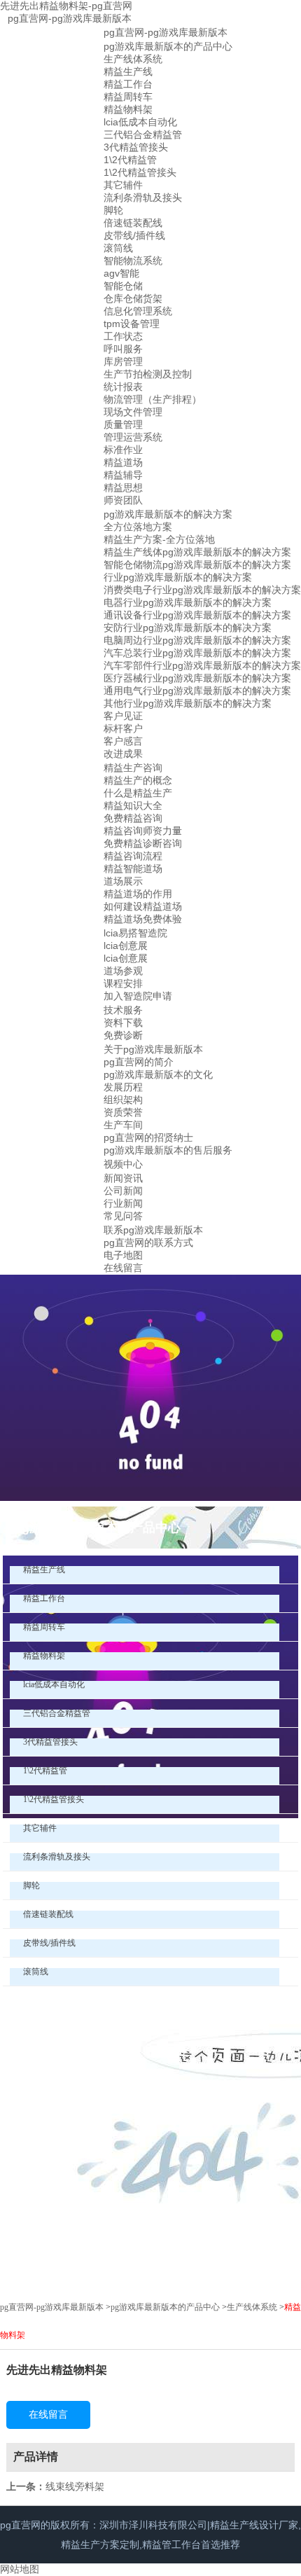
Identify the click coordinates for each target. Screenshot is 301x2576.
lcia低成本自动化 (140, 122)
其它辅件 (123, 185)
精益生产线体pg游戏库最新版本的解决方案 (197, 552)
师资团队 (123, 500)
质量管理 (123, 424)
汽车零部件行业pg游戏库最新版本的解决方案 (202, 665)
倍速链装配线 (133, 223)
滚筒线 (118, 248)
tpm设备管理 (132, 324)
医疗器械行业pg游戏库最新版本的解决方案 (197, 678)
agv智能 (121, 273)
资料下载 (123, 1023)
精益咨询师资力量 (143, 831)
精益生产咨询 (133, 768)
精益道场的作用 (138, 894)
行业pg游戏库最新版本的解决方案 (178, 577)
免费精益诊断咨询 (143, 843)
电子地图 (123, 1255)
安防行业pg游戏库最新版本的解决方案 (188, 628)
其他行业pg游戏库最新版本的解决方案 (188, 703)
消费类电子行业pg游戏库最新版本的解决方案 (202, 590)
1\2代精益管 (130, 160)
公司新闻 (123, 1191)
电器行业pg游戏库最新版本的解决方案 (188, 602)
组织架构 (123, 1100)
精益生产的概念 (138, 780)
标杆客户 (123, 728)
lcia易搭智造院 (135, 933)
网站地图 (20, 2569)
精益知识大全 (133, 805)
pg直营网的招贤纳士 (148, 1137)
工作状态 (123, 336)
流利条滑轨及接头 (143, 198)
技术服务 (123, 1010)
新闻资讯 (123, 1178)
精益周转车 (128, 97)
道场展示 (123, 881)
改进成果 (123, 754)
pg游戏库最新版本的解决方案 (168, 514)
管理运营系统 (133, 437)
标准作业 (123, 450)
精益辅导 (123, 475)
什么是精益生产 (138, 793)
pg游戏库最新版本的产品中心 (168, 46)
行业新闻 (123, 1203)
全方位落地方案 (138, 527)
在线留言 (123, 1268)
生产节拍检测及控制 (148, 374)
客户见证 (123, 716)
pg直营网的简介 (139, 1062)
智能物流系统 (133, 261)
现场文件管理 (133, 412)
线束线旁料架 (75, 2486)
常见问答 (123, 1216)
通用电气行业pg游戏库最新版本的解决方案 (197, 691)
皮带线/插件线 (134, 235)
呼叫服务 (123, 349)
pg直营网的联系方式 (148, 1242)
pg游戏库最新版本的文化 (158, 1074)
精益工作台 (128, 84)
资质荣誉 (123, 1112)
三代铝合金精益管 (143, 134)
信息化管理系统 (138, 311)
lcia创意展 (126, 946)
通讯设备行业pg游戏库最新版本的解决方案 (197, 615)
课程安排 (123, 983)
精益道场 (123, 462)
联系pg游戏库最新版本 (153, 1230)
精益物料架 (128, 109)
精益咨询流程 (133, 856)
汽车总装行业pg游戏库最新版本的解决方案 (197, 653)
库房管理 (123, 361)
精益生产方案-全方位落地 (159, 539)
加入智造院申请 (138, 996)
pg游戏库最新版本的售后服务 (168, 1150)
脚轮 (113, 210)
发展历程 (123, 1087)
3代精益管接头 (136, 147)
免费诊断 (123, 1035)
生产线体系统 (133, 59)
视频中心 (123, 1164)
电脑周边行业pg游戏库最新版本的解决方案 (197, 640)
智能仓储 (123, 286)
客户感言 (123, 741)
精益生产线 (128, 71)
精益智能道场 (133, 868)
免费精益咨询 (133, 818)
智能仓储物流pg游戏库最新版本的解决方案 (197, 565)
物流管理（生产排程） (153, 399)
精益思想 (123, 487)
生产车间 (123, 1125)
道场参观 (123, 971)
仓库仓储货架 (133, 298)
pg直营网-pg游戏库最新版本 (70, 18)
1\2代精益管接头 (140, 172)
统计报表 (123, 387)
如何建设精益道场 (143, 906)
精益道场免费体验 (143, 919)
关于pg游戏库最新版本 (153, 1049)
